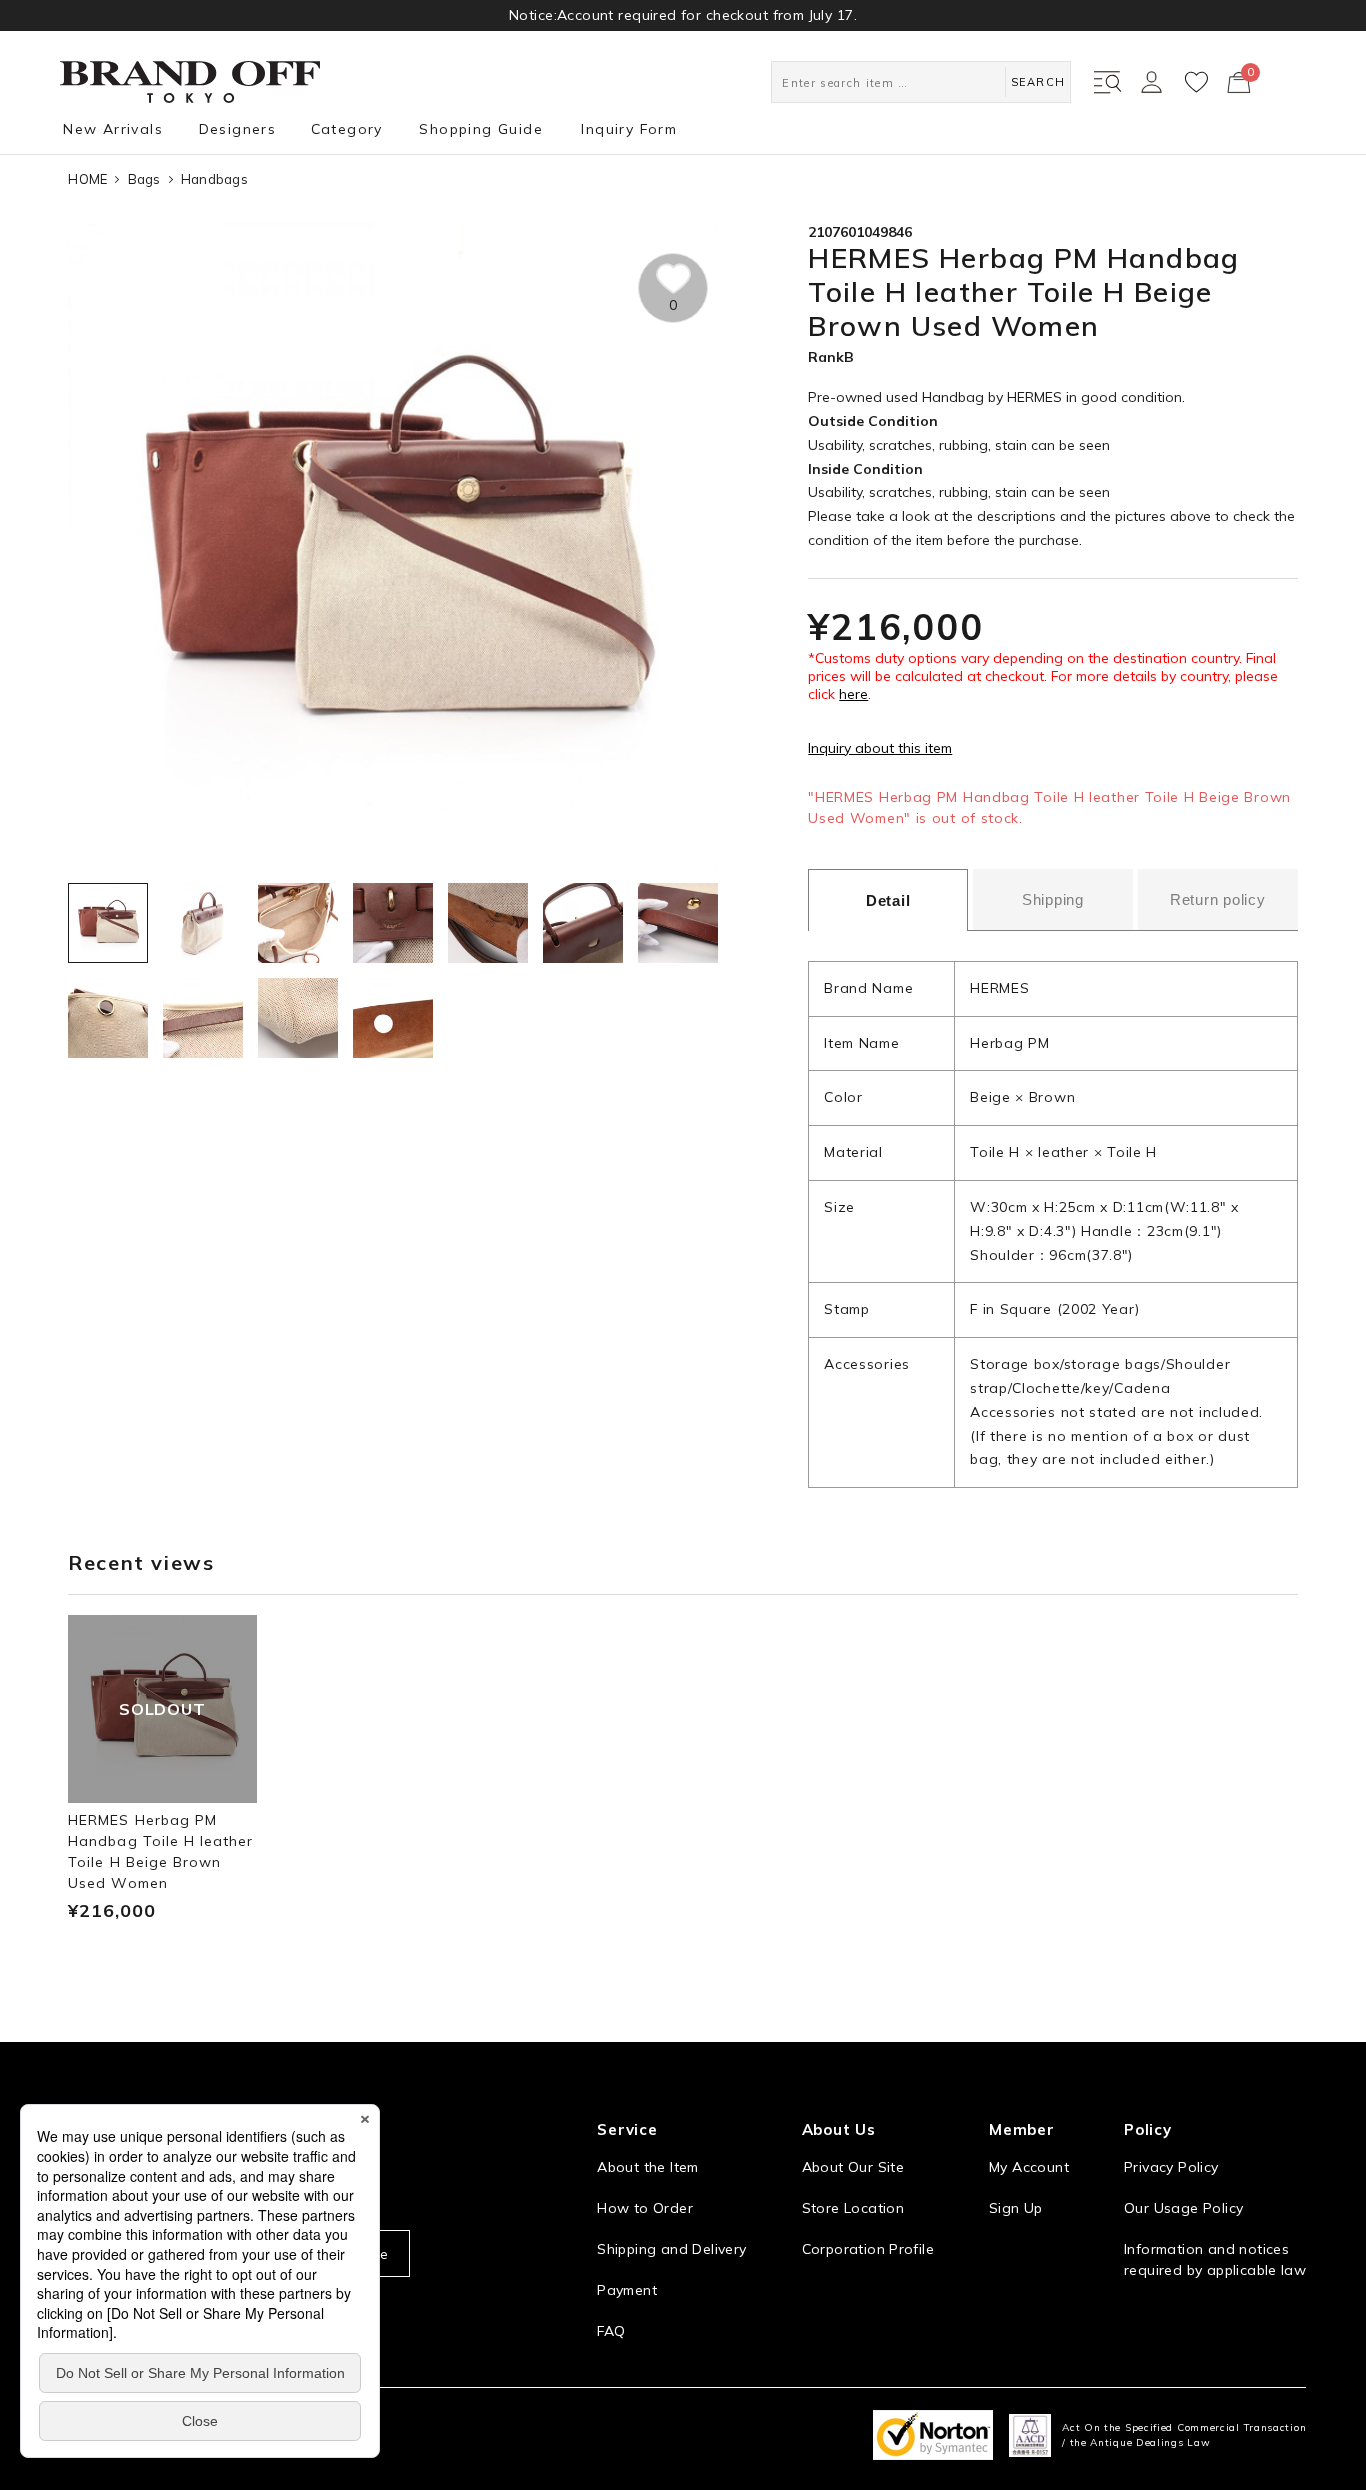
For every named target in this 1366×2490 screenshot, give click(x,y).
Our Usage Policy (1183, 2208)
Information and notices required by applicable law (1215, 2259)
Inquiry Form (629, 129)
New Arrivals (113, 129)
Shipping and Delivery (671, 2249)
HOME (87, 179)
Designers (238, 129)
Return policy (1218, 899)
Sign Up (1016, 2208)
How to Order (645, 2208)
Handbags (214, 179)
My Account (1029, 2167)
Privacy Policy (1171, 2167)
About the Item (647, 2167)
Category (347, 129)
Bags (144, 179)
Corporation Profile (868, 2249)
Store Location (853, 2208)
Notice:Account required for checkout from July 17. (683, 15)
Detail (888, 900)
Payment (627, 2290)
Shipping (1053, 899)
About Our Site (853, 2167)
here (853, 694)
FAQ (611, 2331)
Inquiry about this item (880, 748)
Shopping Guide (481, 129)
